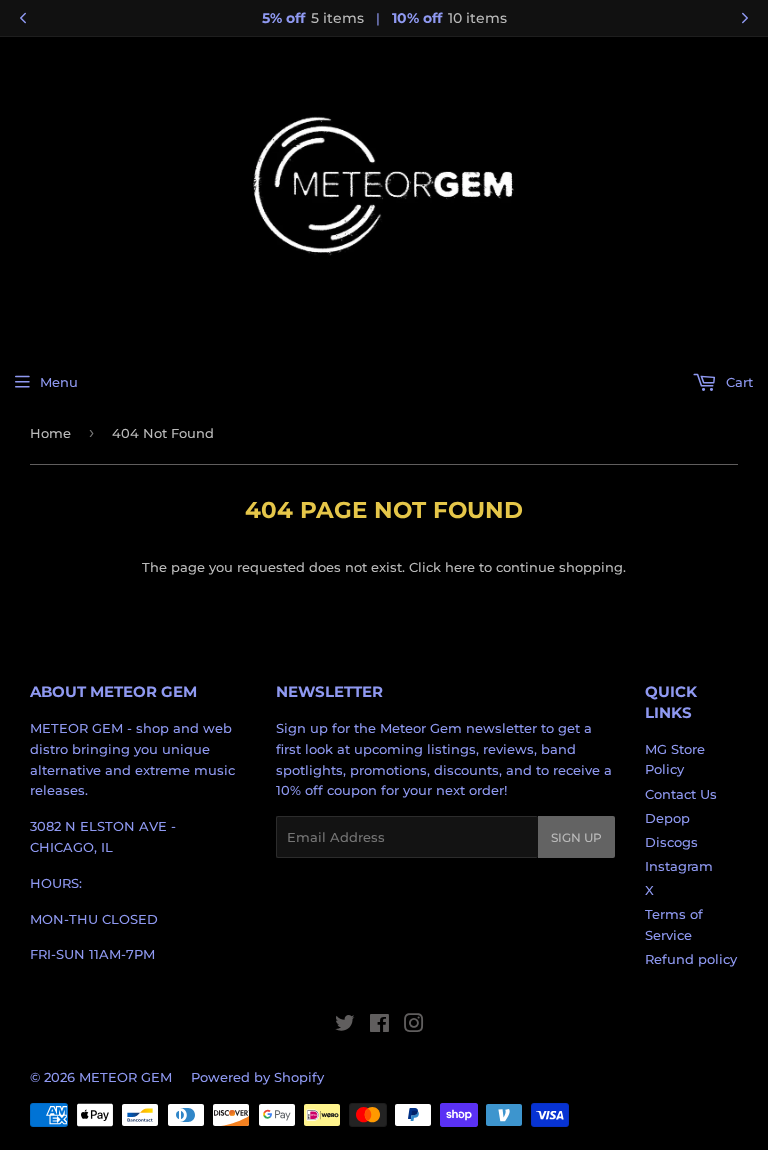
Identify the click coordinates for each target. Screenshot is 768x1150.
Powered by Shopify (257, 1077)
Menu (59, 382)
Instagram (679, 866)
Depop (667, 818)
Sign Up (576, 837)
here (460, 567)
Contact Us (681, 794)
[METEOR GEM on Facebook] (379, 1026)
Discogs (671, 842)
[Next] (745, 18)
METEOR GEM (125, 1077)
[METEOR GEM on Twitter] (345, 1026)
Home (50, 433)
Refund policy (691, 959)
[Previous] (23, 18)
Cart (737, 382)
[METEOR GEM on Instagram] (414, 1026)
